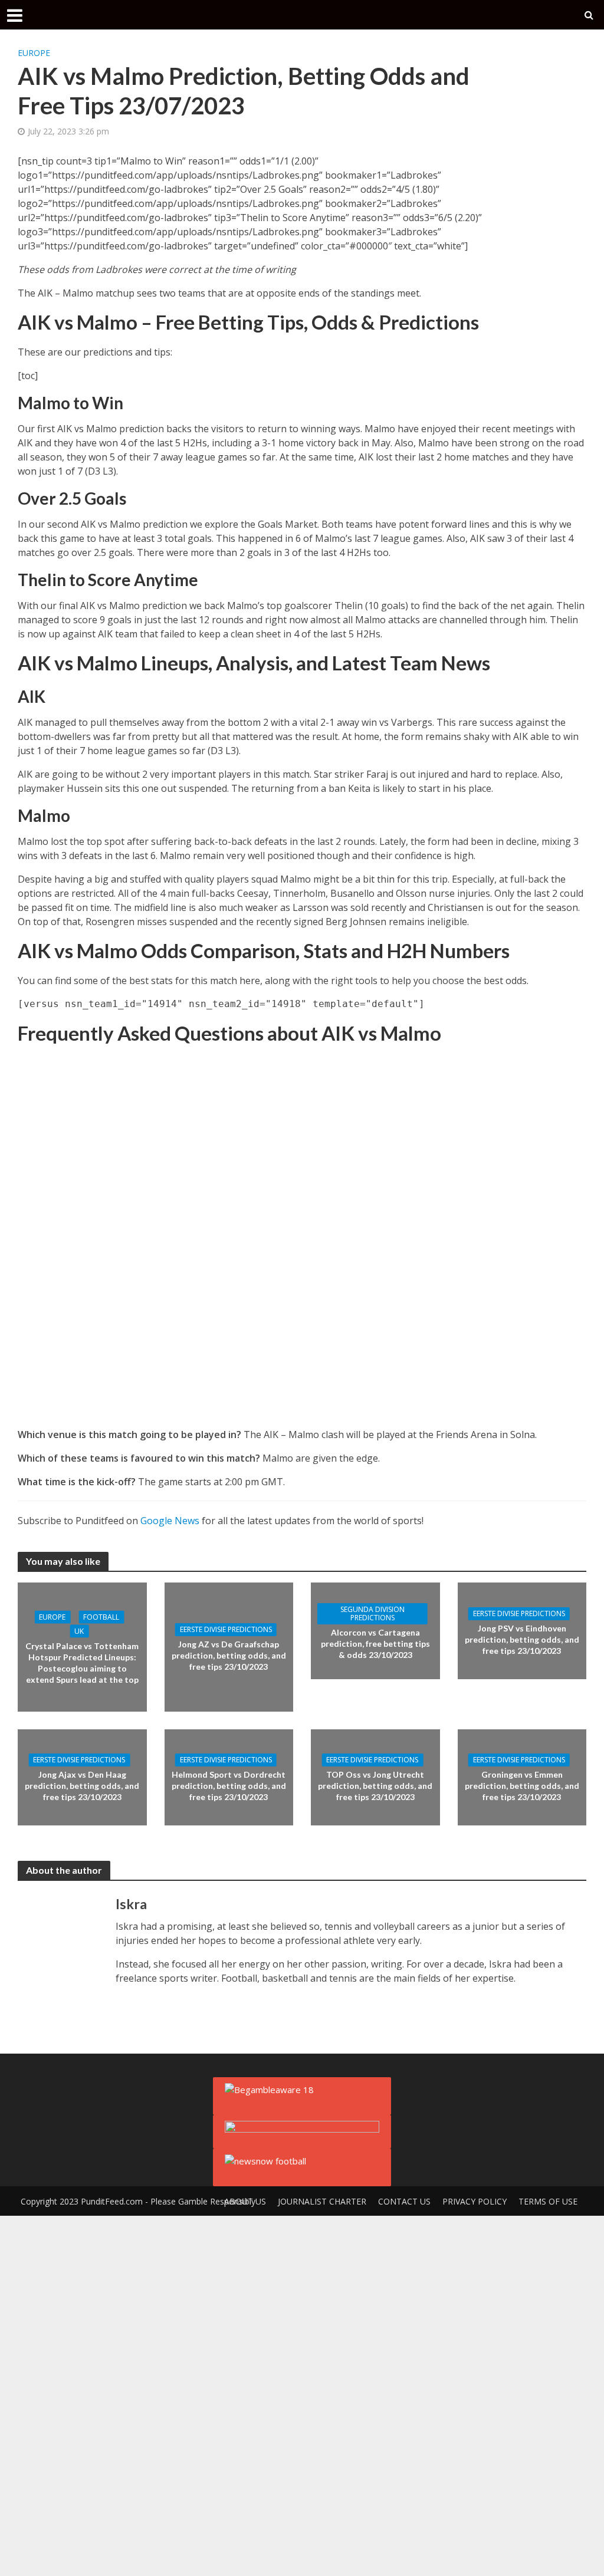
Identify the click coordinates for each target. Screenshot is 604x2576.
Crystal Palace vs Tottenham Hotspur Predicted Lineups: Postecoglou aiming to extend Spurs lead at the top (82, 1663)
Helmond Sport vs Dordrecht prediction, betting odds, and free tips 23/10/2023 (229, 1786)
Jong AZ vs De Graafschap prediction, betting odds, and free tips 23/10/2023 (229, 1655)
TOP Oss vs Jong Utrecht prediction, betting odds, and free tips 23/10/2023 (375, 1786)
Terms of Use (548, 2201)
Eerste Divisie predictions (226, 1629)
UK (79, 1631)
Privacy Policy (475, 2201)
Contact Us (404, 2201)
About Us (245, 2201)
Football (101, 1617)
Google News (170, 1521)
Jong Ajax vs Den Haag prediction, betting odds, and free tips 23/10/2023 (82, 1786)
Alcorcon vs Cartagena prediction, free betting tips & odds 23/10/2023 (375, 1644)
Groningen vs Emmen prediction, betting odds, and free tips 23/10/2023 (522, 1786)
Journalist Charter (322, 2201)
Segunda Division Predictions (372, 1613)
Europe (34, 53)
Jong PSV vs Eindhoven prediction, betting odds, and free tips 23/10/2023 (522, 1639)
